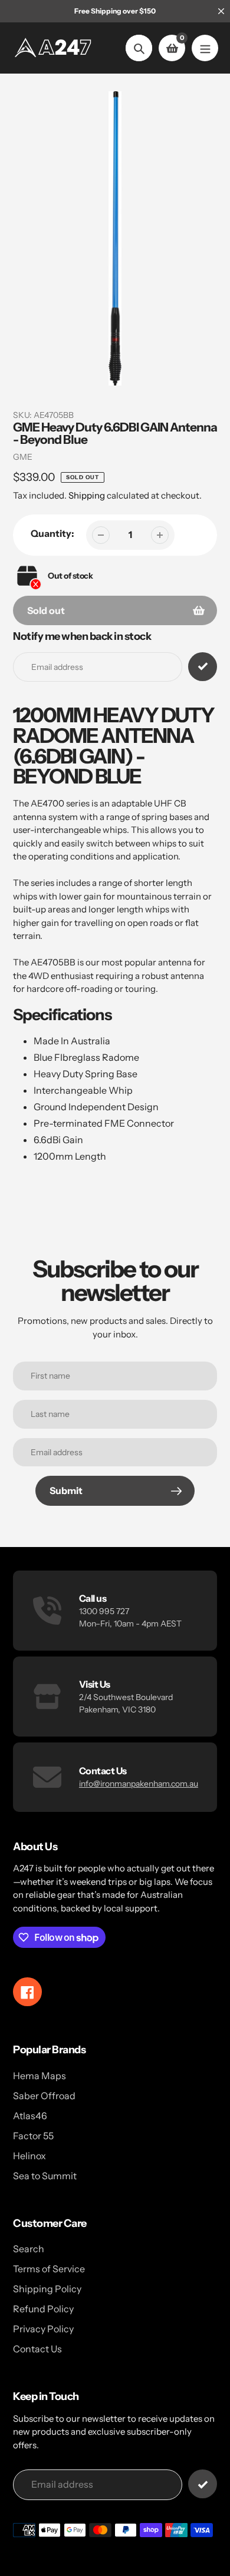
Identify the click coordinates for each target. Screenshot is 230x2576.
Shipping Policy (47, 2289)
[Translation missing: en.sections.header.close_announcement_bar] (221, 11)
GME (23, 457)
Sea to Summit (45, 2176)
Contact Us (37, 2349)
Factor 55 (33, 2136)
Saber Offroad (44, 2096)
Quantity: (52, 533)
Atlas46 (30, 2116)
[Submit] (203, 2484)
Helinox (29, 2156)
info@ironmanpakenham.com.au (139, 1784)
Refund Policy (43, 2309)
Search (29, 2249)
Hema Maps (40, 2076)
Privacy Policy (43, 2329)
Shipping (87, 495)
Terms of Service (49, 2269)
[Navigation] (205, 48)
